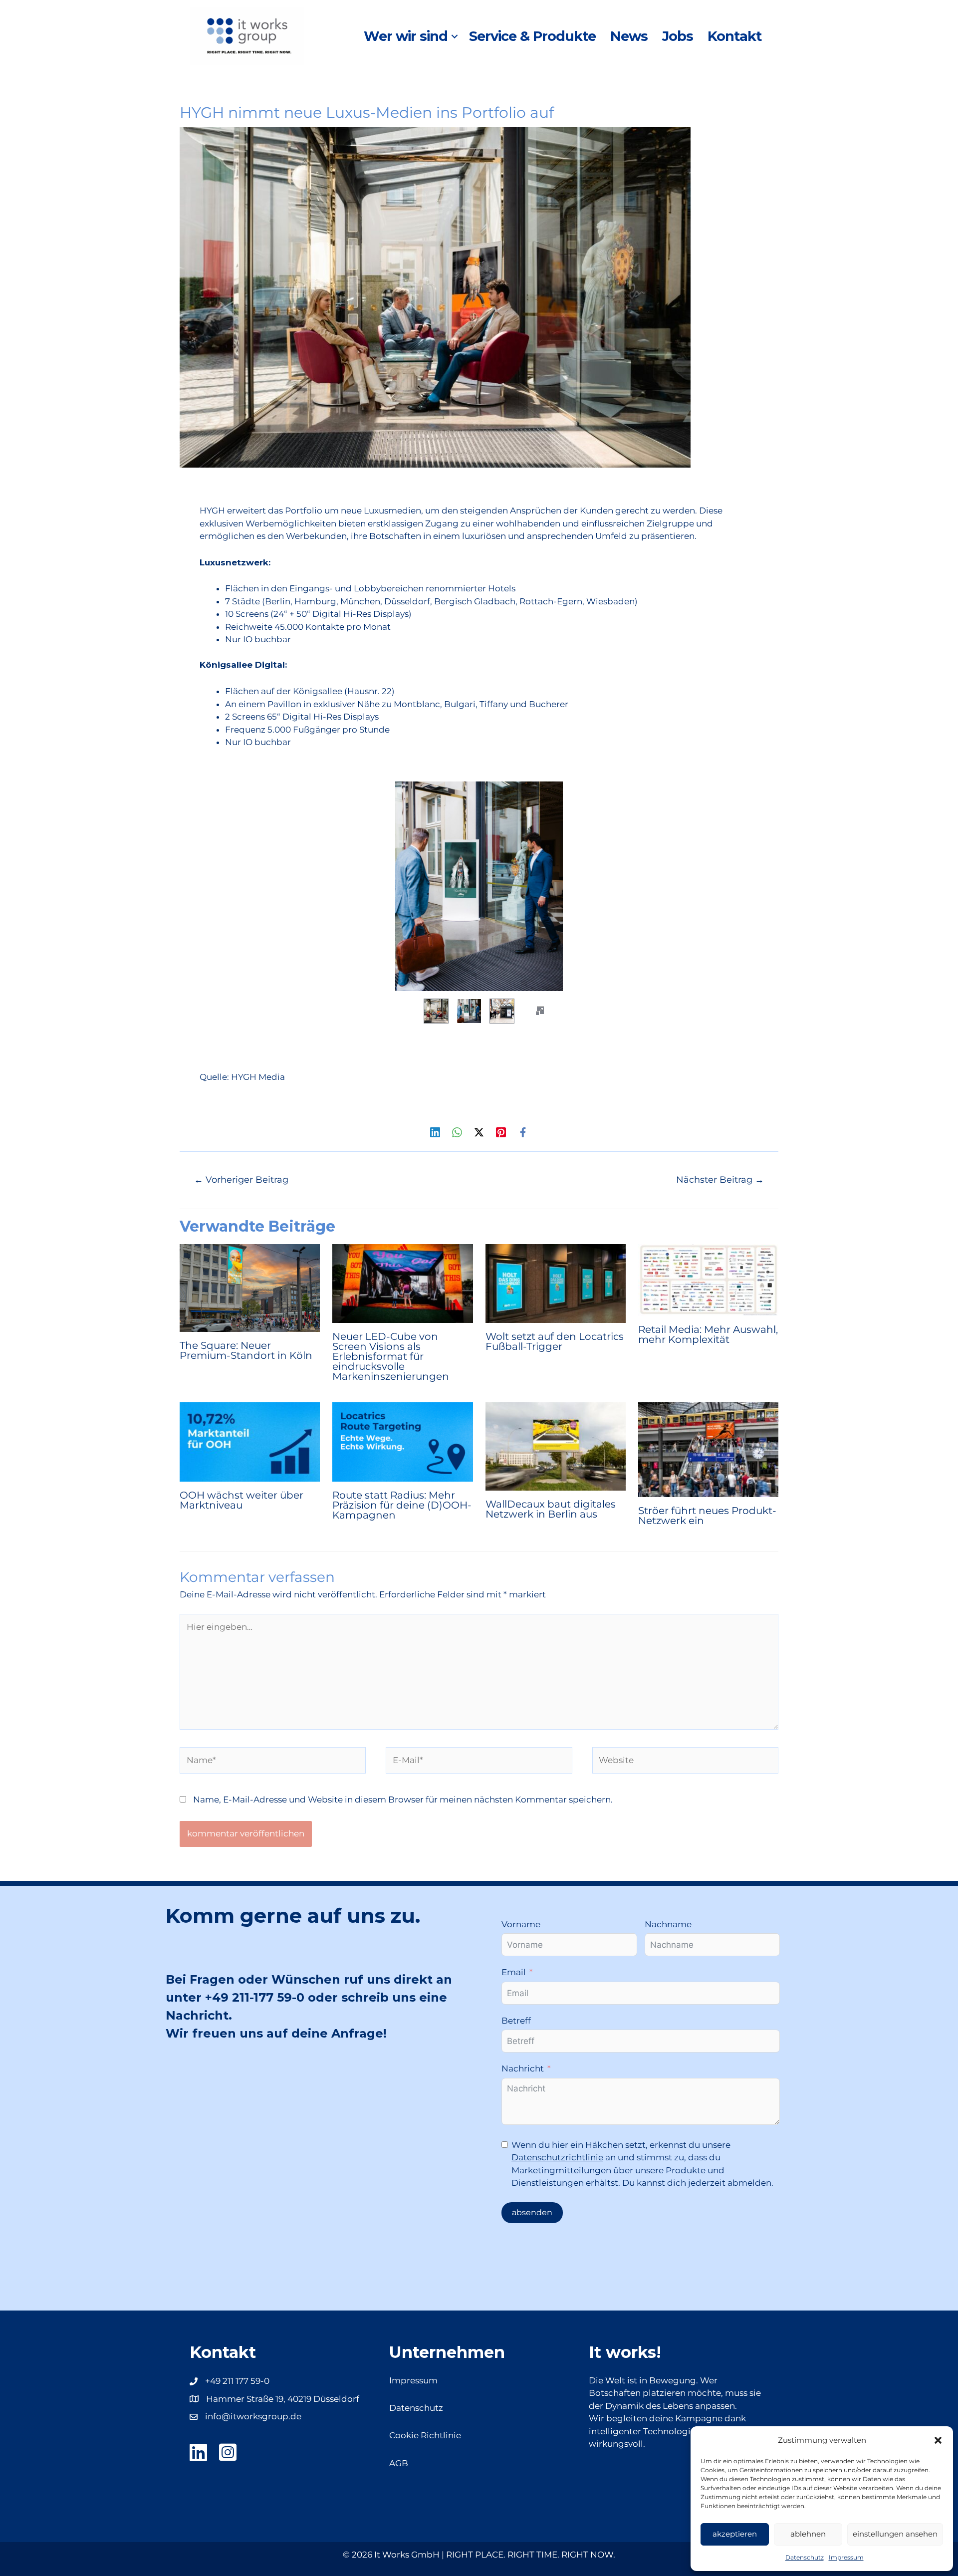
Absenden (532, 2212)
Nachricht (523, 2068)
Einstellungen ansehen (895, 2534)
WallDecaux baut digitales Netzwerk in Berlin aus (551, 1509)
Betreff (516, 2021)
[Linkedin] (435, 1132)
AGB (399, 2463)
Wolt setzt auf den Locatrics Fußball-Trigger (555, 1341)
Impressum (846, 2557)
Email (514, 1972)
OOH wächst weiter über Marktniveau (241, 1500)
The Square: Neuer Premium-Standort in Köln (246, 1350)
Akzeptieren (735, 2534)
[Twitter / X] (479, 1132)
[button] (938, 2440)
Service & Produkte (532, 36)
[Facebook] (523, 1132)
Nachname (668, 1924)
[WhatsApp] (457, 1132)
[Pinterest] (501, 1132)
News (629, 36)
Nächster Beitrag (720, 1179)
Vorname (521, 1924)
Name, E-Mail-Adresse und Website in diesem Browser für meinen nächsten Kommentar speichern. (403, 1800)
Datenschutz (805, 2557)
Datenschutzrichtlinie (557, 2157)
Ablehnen (808, 2534)
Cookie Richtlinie (425, 2435)
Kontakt (734, 36)
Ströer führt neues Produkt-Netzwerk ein (707, 1516)
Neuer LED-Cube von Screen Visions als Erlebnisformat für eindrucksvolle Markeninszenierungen (391, 1356)
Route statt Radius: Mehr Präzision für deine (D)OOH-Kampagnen (402, 1505)
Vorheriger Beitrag (241, 1179)
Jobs (678, 36)
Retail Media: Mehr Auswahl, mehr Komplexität (708, 1334)
